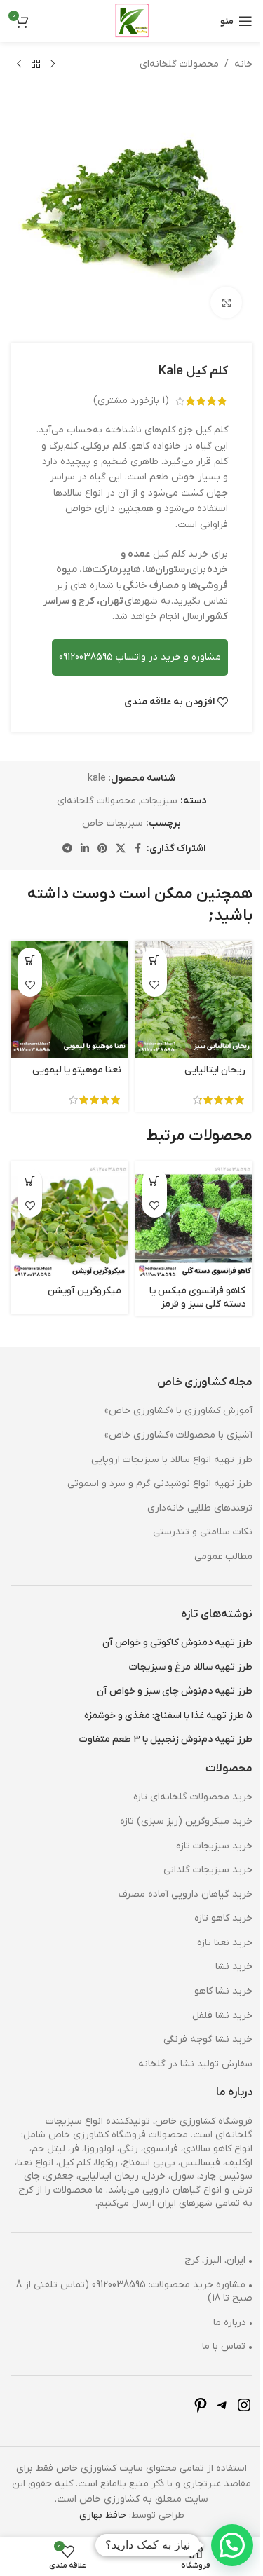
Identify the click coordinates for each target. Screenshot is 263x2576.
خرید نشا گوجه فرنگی (197, 2018)
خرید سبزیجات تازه (204, 1825)
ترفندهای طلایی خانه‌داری (189, 1487)
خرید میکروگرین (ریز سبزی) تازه (176, 1800)
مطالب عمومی (213, 1535)
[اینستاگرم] (234, 2390)
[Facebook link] (133, 839)
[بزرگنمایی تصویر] (216, 292)
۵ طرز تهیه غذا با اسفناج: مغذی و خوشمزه (158, 1695)
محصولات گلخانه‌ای (169, 64)
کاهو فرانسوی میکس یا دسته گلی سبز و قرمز (187, 1277)
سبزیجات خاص (108, 813)
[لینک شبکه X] (115, 839)
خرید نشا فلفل (212, 1995)
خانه (233, 64)
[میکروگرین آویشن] (67, 1202)
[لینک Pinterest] (97, 839)
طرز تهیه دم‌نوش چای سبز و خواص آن (164, 1670)
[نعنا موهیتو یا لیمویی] (67, 986)
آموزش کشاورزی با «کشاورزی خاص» (168, 1390)
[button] (222, 2545)
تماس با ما (217, 2325)
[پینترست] (190, 2390)
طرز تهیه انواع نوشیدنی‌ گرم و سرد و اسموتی (149, 1463)
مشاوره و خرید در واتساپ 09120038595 (129, 647)
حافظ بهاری (97, 2494)
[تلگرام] (212, 2390)
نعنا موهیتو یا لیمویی (71, 1055)
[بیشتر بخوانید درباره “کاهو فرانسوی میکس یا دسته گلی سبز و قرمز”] (149, 1165)
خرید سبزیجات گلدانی (197, 1849)
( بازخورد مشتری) (121, 390)
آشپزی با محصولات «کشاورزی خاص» (168, 1414)
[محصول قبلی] (53, 64)
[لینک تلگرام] (62, 839)
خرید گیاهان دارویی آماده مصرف (175, 1873)
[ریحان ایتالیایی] (186, 986)
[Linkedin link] (79, 839)
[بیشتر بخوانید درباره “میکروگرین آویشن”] (30, 1165)
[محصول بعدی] (19, 64)
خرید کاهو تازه (213, 1897)
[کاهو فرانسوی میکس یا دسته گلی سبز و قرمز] (186, 1202)
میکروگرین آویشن (79, 1270)
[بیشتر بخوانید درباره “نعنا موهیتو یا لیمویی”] (30, 949)
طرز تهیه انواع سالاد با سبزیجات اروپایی (161, 1439)
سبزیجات (154, 790)
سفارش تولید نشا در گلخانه (185, 2043)
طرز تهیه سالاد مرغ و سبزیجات (180, 1646)
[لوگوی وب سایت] (126, 21)
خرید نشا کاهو (213, 1970)
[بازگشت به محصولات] (36, 64)
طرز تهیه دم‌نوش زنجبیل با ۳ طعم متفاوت (155, 1718)
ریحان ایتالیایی (204, 1055)
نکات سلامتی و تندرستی (192, 1511)
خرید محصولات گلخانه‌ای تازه (182, 1776)
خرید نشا (223, 1945)
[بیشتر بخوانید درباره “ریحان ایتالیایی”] (149, 949)
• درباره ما (222, 2302)
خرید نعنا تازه (214, 1922)
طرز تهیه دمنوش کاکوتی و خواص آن (167, 1622)
